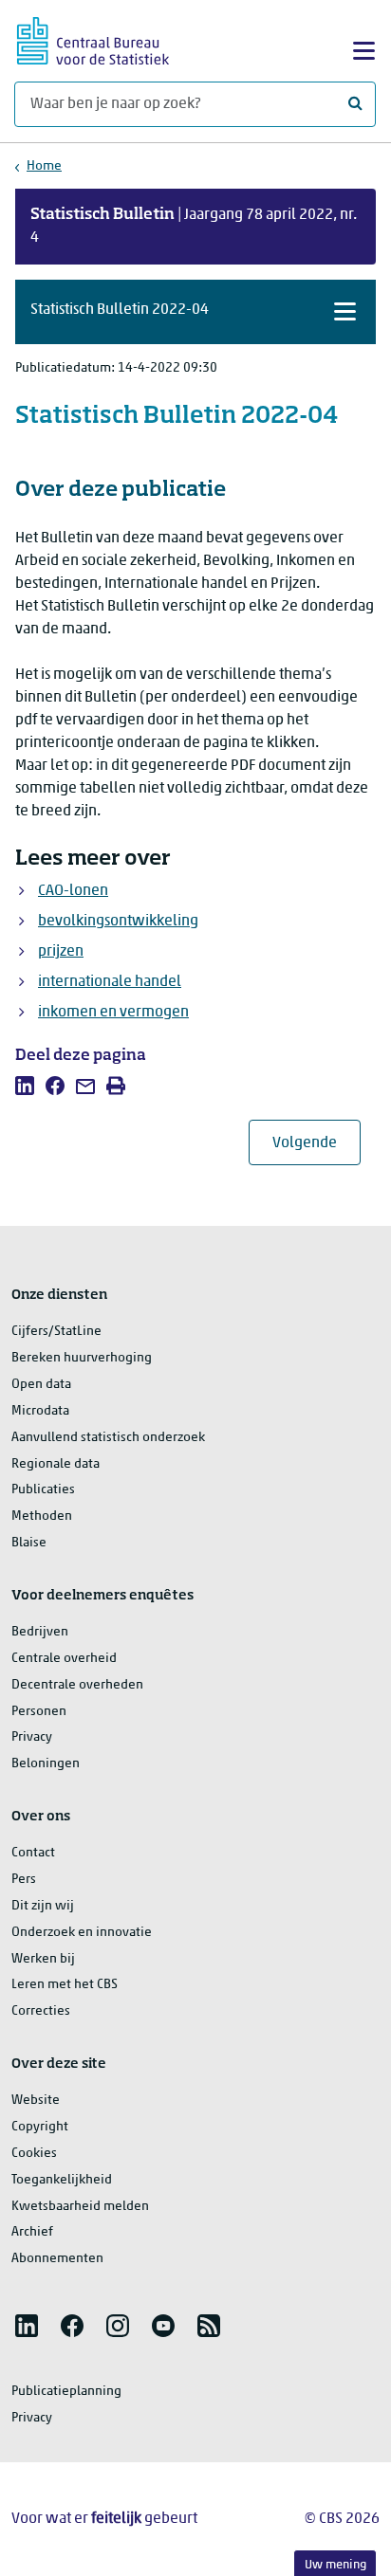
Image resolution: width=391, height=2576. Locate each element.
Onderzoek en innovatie (82, 1933)
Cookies (34, 2154)
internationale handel (110, 982)
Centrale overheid (64, 1659)
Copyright (40, 2127)
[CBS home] (93, 38)
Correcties (41, 2011)
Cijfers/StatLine (56, 1332)
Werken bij (43, 1959)
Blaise (29, 1543)
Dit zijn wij (43, 1906)
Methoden (42, 1516)
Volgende (317, 1143)
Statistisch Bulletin (102, 215)
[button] (195, 312)
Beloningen (46, 1764)
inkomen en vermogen (113, 1013)
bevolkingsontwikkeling (118, 922)
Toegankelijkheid (62, 2180)
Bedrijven (40, 1632)
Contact (33, 1853)
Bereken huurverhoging (82, 1358)
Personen (39, 1712)
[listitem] (25, 1086)
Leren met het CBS (65, 1985)
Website (36, 2101)
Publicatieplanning (66, 2392)
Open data (41, 1385)
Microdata (40, 1411)
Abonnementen (57, 2259)
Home (44, 166)
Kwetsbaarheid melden (80, 2207)
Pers (24, 1880)
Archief (32, 2232)
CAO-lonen (73, 891)
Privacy (32, 1737)
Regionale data (56, 1464)
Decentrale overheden (77, 1685)
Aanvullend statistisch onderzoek (108, 1438)
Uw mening (335, 2565)
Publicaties (43, 1490)
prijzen (61, 952)
